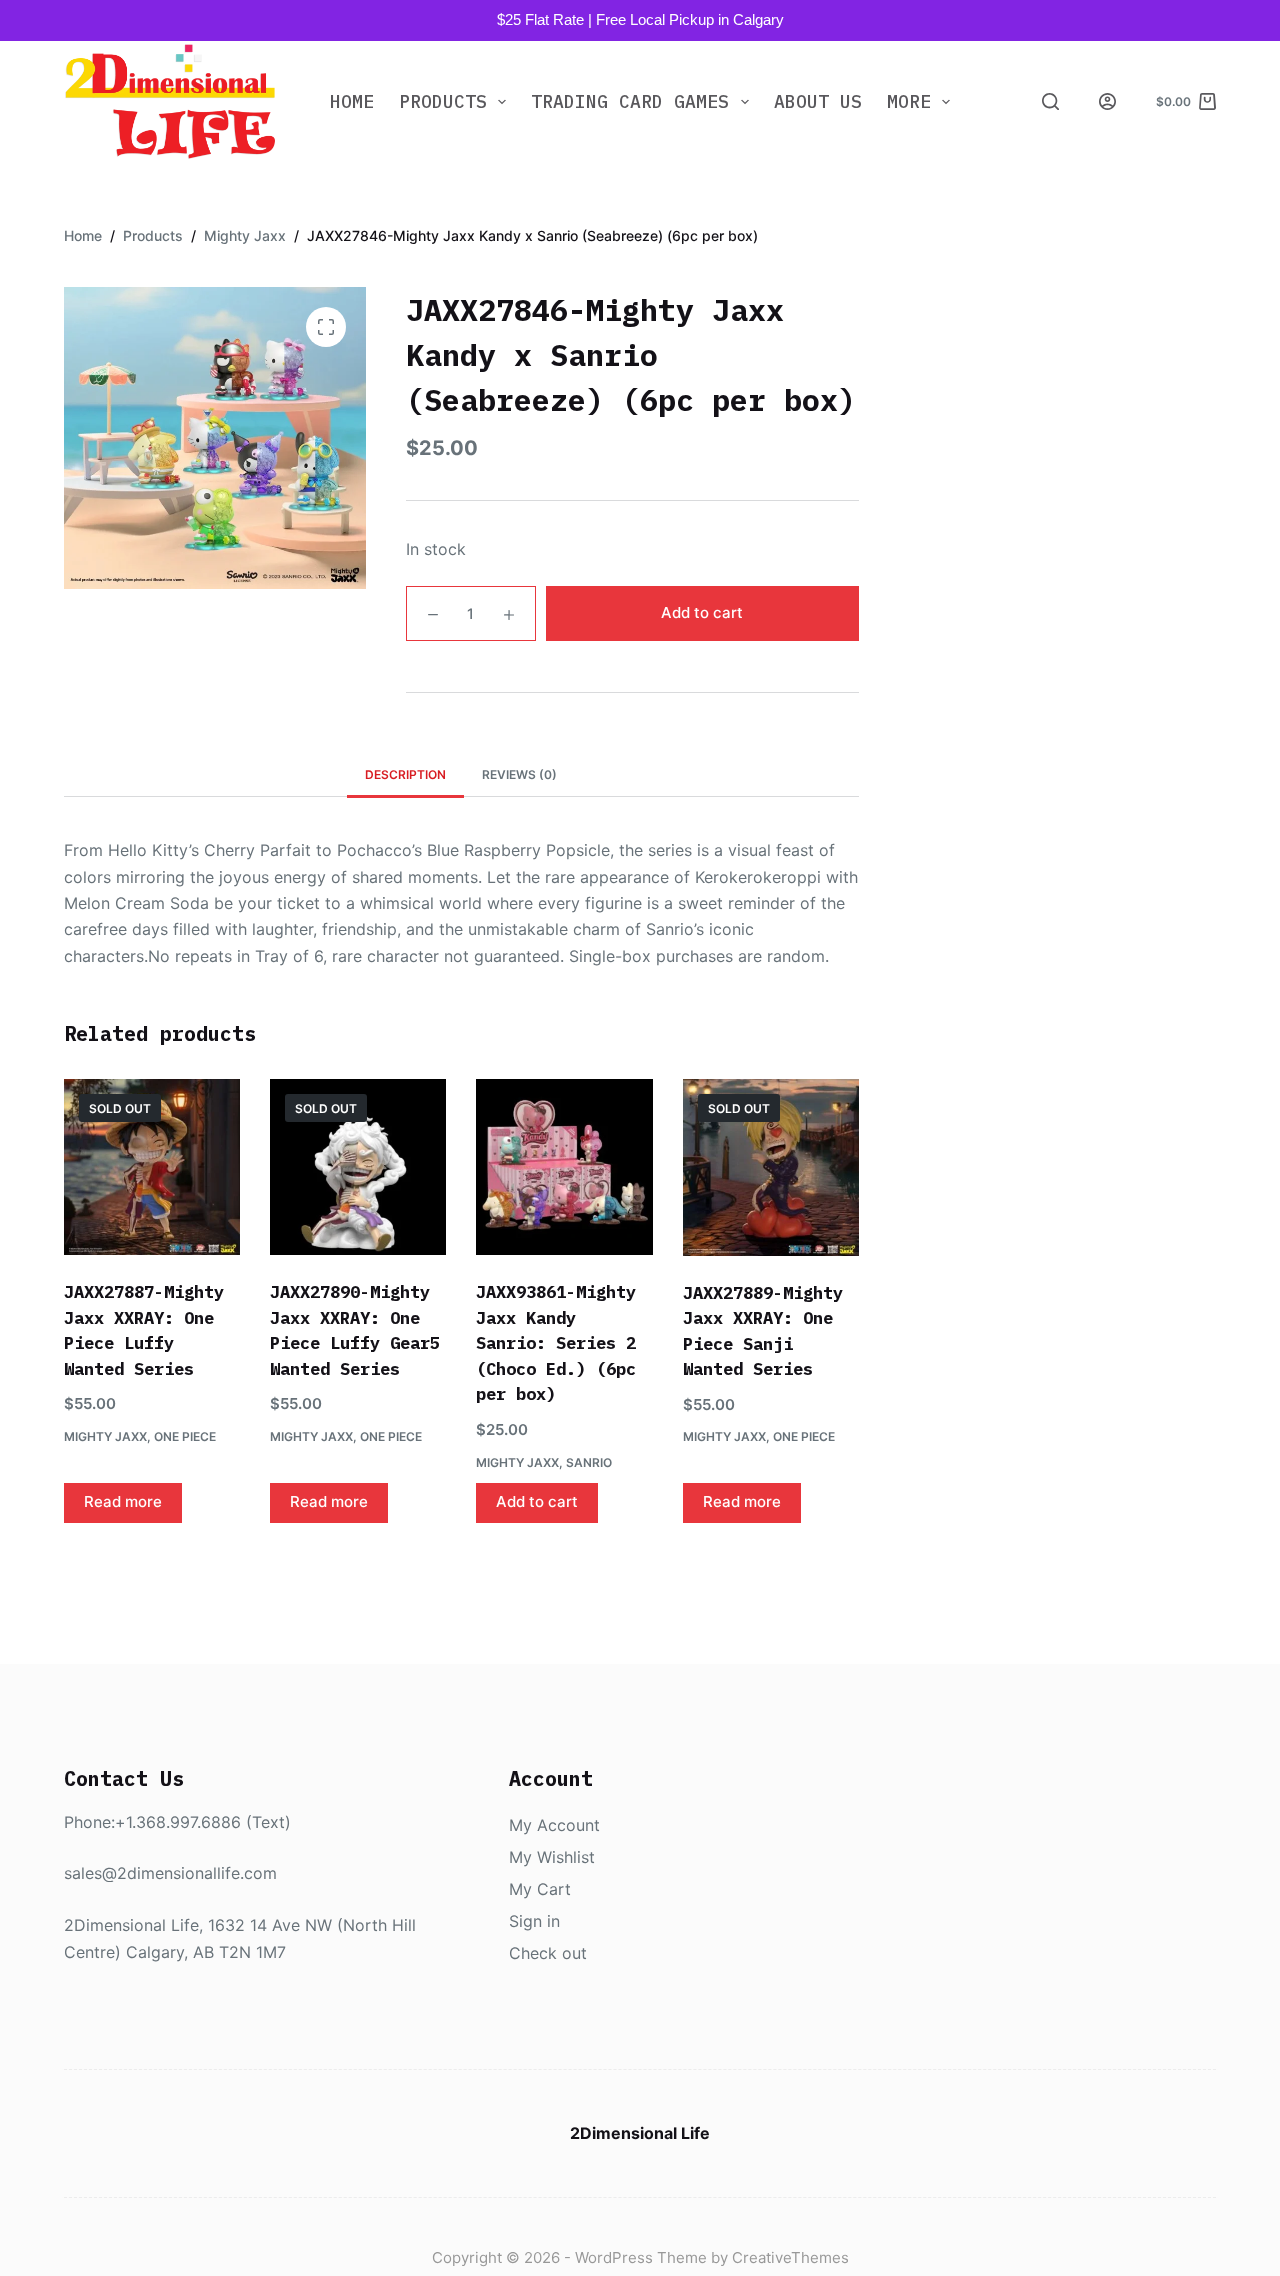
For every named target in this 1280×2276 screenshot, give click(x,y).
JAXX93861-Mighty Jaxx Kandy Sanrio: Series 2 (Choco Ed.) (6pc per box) (556, 1343)
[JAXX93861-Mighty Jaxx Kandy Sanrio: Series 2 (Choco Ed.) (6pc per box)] (564, 1167)
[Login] (1107, 101)
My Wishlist (552, 1857)
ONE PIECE (185, 1436)
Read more (123, 1501)
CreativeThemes (790, 2257)
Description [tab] (405, 774)
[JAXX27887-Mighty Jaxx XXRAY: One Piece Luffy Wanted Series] (152, 1167)
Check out (548, 1953)
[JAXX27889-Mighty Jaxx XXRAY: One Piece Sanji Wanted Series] (771, 1167)
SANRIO (589, 1462)
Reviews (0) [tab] (519, 774)
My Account (554, 1825)
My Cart (540, 1889)
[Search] (1050, 101)
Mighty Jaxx (105, 1436)
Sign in (534, 1921)
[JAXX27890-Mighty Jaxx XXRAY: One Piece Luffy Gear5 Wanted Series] (358, 1167)
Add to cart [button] (537, 1501)
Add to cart (702, 612)
